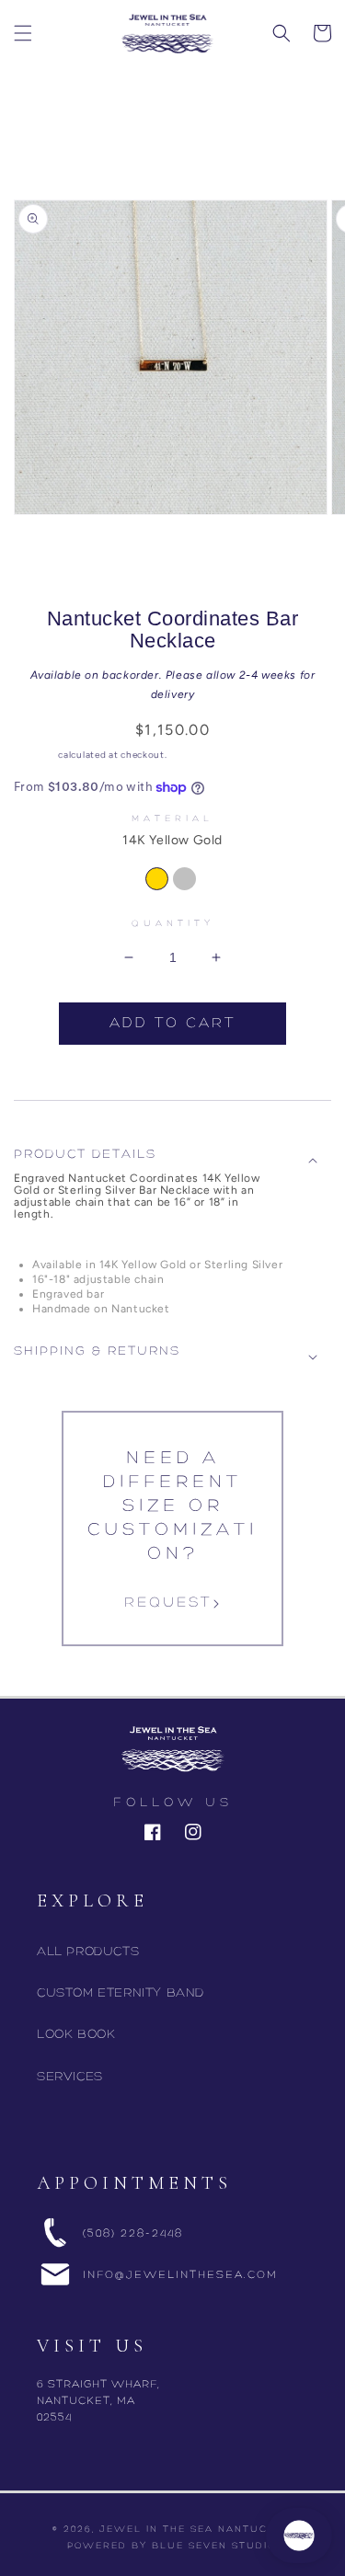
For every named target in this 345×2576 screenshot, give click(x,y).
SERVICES (70, 2077)
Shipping (35, 755)
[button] (23, 33)
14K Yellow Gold (162, 879)
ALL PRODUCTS (88, 1952)
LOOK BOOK (76, 2035)
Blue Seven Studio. (215, 2546)
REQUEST (168, 1603)
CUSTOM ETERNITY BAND (121, 1993)
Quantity (173, 924)
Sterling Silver (187, 879)
